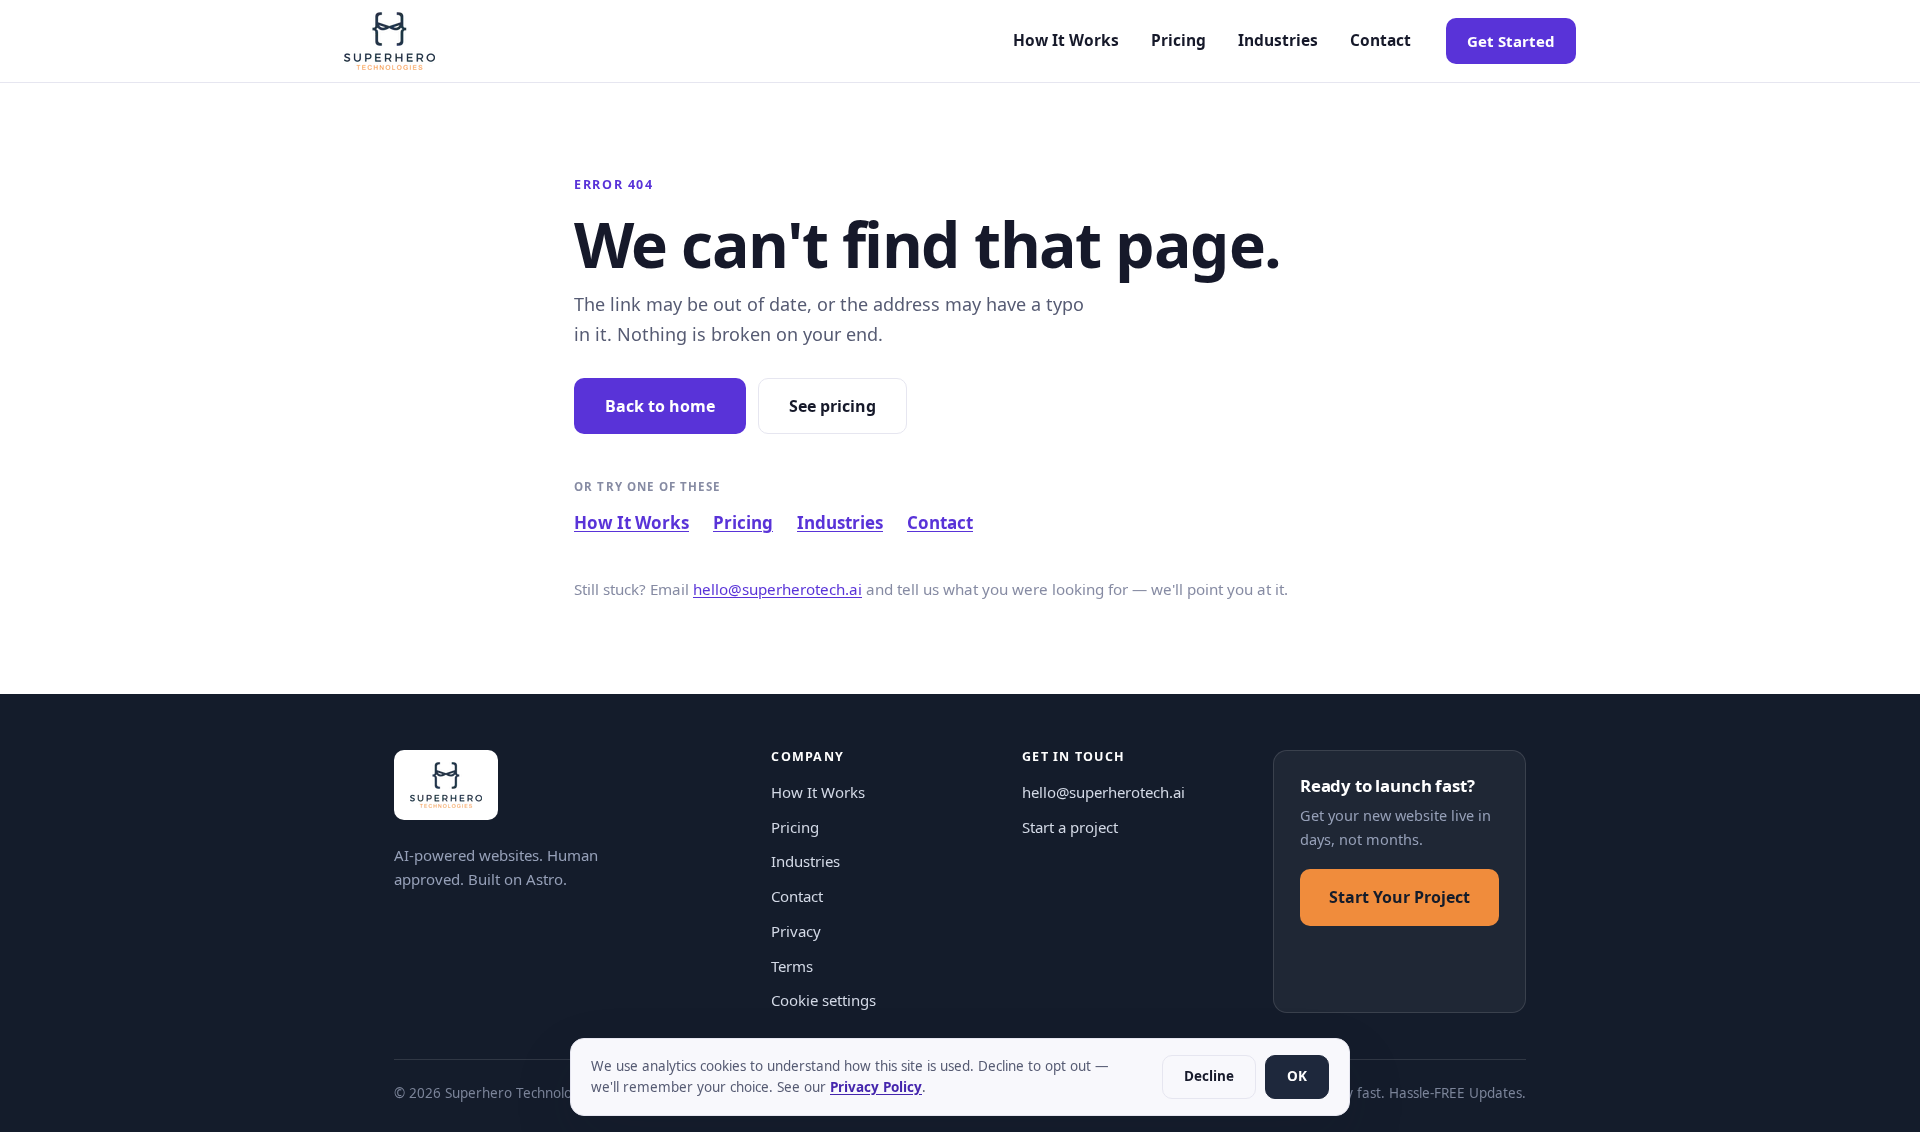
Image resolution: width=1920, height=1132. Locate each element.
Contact (1380, 40)
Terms (792, 966)
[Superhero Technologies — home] (389, 41)
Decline (1209, 1076)
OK (1297, 1076)
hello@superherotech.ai (777, 589)
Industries (1278, 40)
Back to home (660, 406)
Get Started (1511, 41)
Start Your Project (1399, 897)
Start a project (1070, 827)
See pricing (832, 406)
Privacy (796, 931)
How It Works (1066, 40)
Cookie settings (823, 1000)
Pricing (1178, 40)
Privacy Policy (876, 1087)
